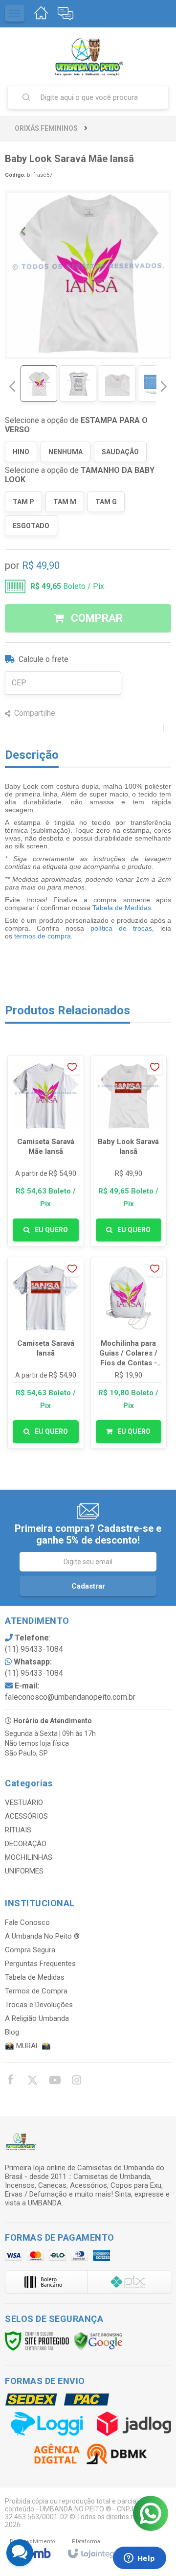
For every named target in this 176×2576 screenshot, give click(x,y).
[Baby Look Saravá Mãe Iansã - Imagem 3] (117, 384)
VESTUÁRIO (24, 1803)
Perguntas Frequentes (40, 1964)
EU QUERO (51, 1230)
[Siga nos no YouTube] (54, 2082)
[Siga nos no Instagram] (76, 2082)
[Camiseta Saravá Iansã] (46, 1353)
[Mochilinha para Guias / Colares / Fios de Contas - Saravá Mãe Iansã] (129, 1353)
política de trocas (121, 928)
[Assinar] (88, 1586)
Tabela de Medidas (122, 908)
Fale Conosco (27, 1922)
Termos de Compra (36, 1991)
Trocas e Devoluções (39, 2005)
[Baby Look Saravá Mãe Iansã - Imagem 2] (78, 384)
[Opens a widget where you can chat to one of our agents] (139, 2559)
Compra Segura (30, 1950)
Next (164, 383)
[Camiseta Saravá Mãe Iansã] (46, 1151)
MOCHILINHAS (29, 1857)
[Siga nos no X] (32, 2082)
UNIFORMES (24, 1871)
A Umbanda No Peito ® (42, 1936)
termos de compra (43, 936)
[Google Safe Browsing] (98, 2341)
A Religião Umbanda (37, 2018)
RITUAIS (18, 1830)
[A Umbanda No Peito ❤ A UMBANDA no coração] (88, 56)
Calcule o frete (44, 659)
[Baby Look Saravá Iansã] (129, 1151)
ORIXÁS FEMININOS (46, 128)
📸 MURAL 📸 (28, 2046)
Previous (12, 386)
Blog (12, 2032)
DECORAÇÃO (26, 1844)
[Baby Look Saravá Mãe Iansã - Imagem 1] (39, 384)
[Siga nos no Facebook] (10, 2081)
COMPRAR (96, 618)
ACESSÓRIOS (26, 1816)
